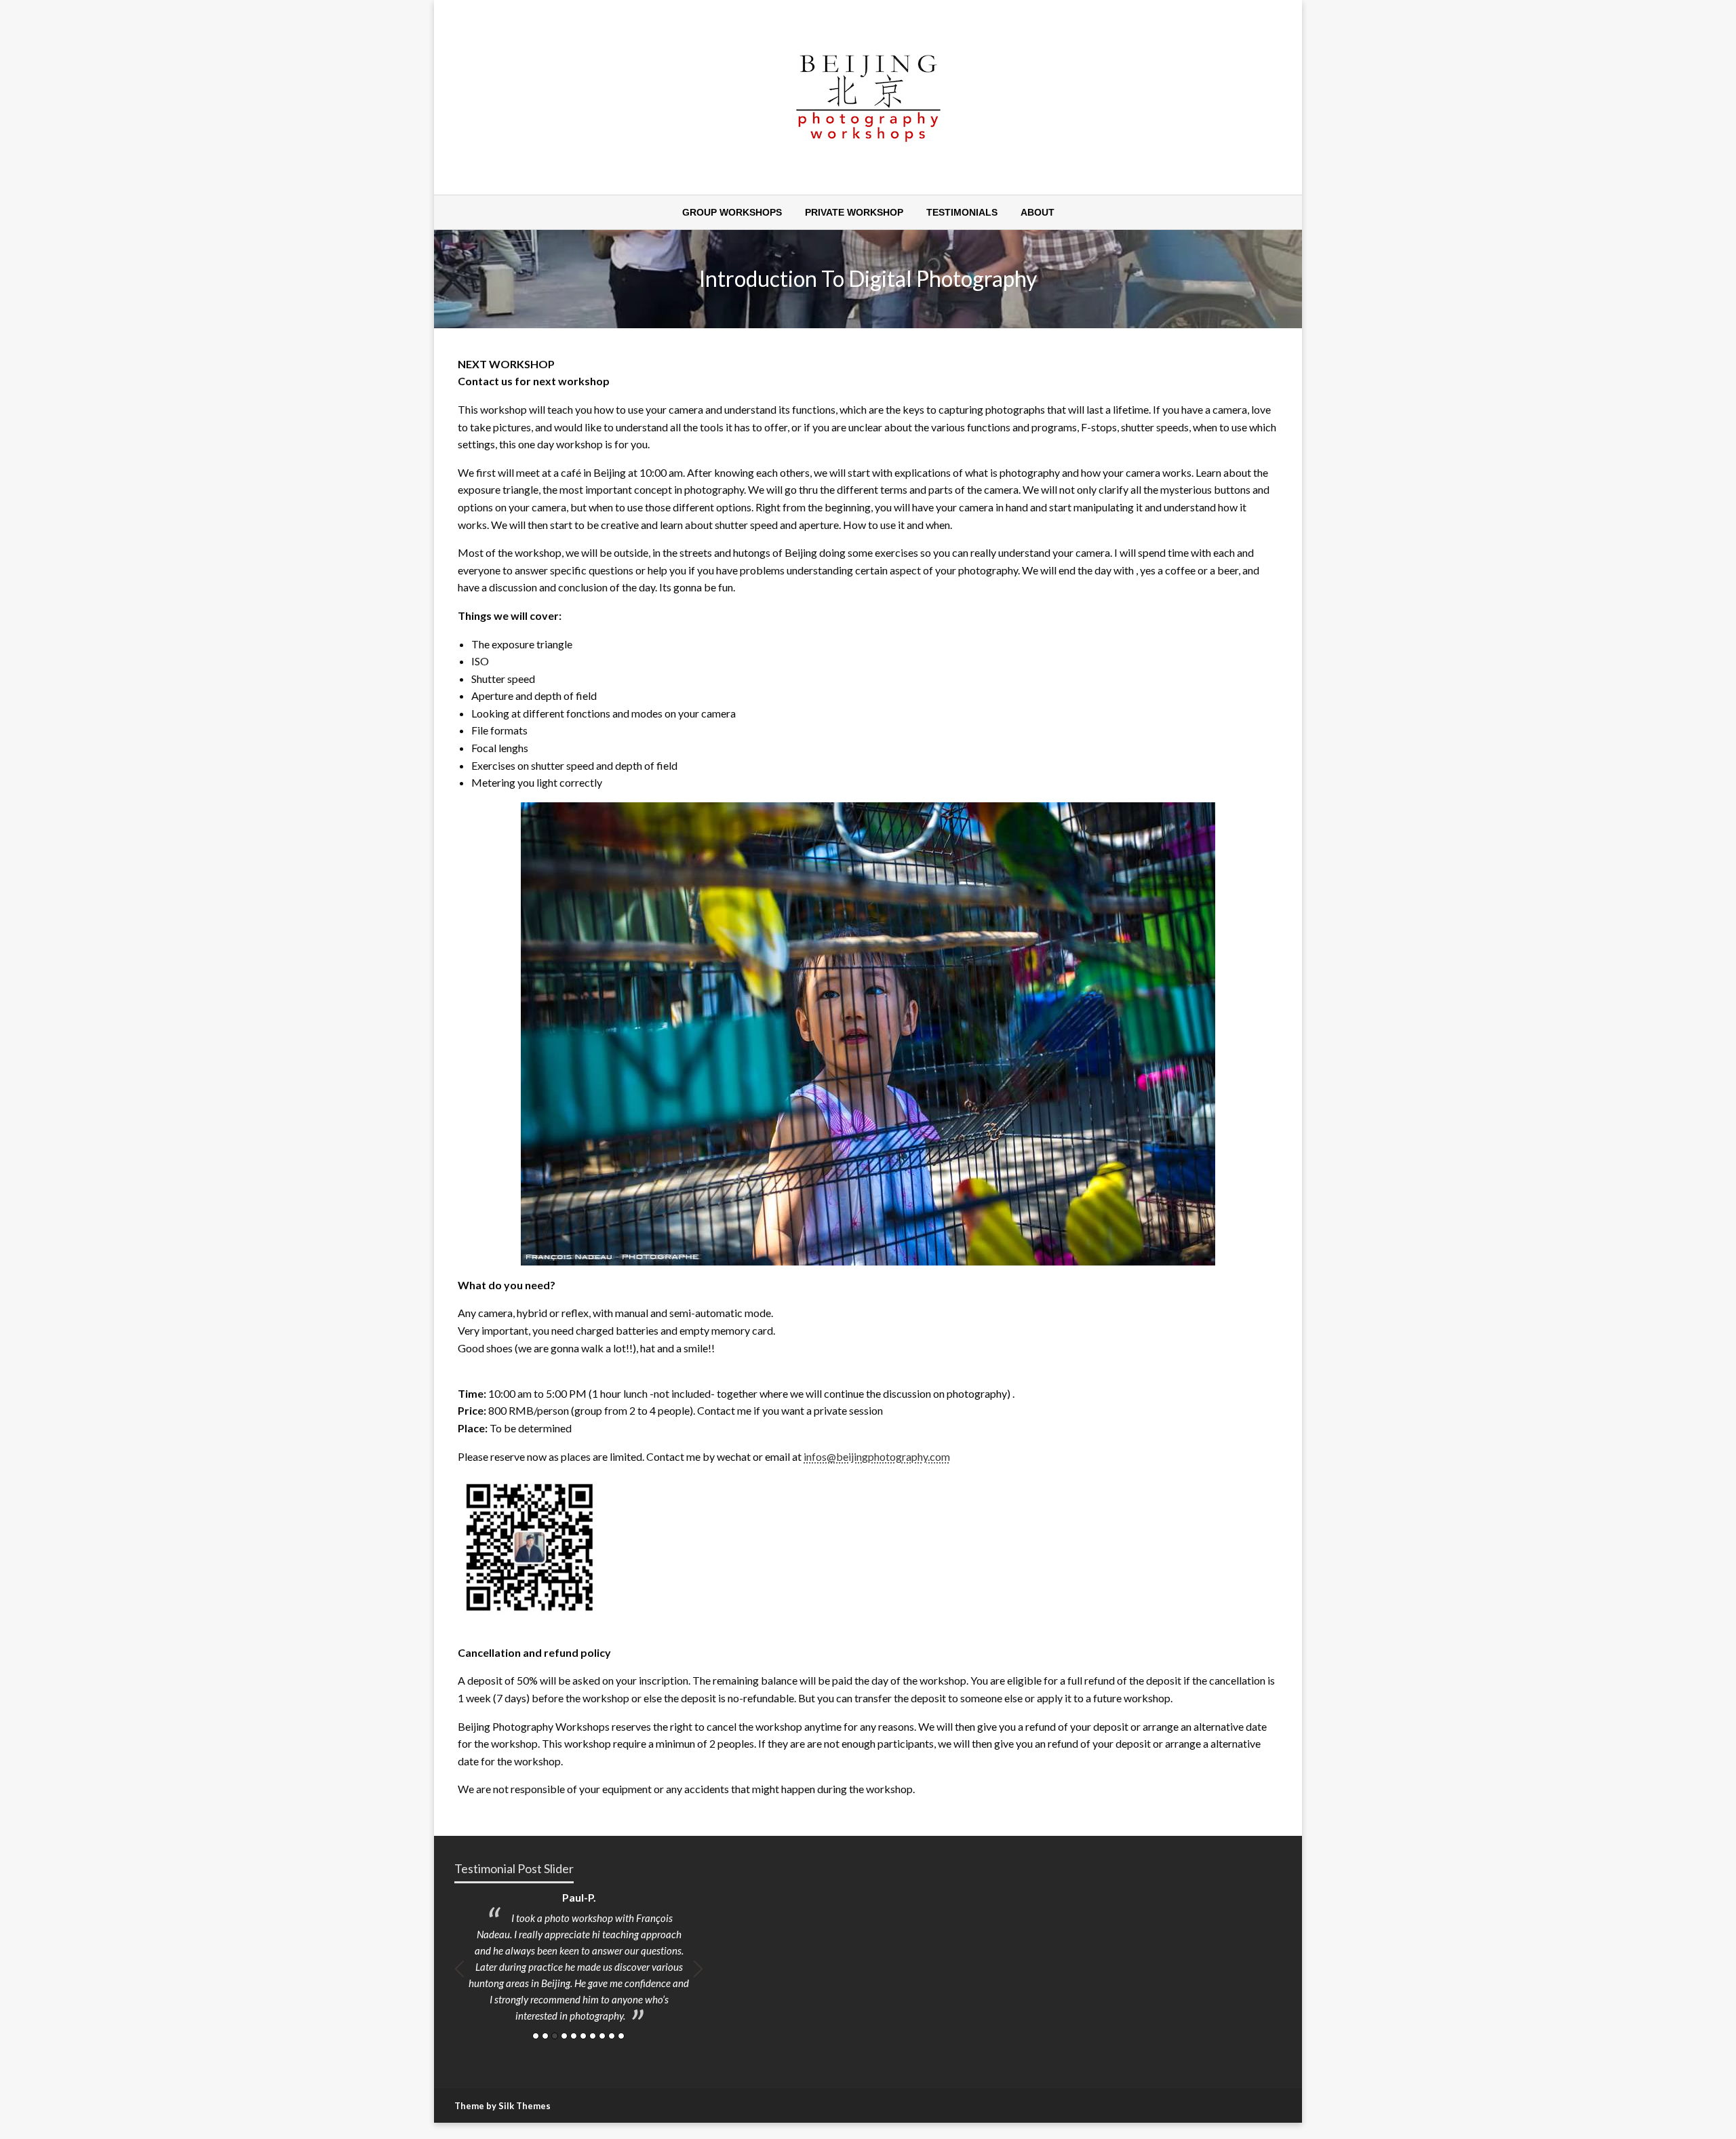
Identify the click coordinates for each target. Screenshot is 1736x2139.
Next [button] (698, 1969)
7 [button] (593, 2036)
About (1038, 212)
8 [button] (602, 2036)
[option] (579, 1960)
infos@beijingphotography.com (877, 1456)
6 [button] (583, 2036)
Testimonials (962, 212)
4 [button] (564, 2036)
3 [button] (555, 2036)
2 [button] (545, 2036)
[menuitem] (732, 212)
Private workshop (854, 212)
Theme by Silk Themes (502, 2106)
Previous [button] (459, 1969)
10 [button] (621, 2036)
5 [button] (574, 2036)
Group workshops (732, 212)
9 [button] (612, 2036)
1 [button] (536, 2036)
